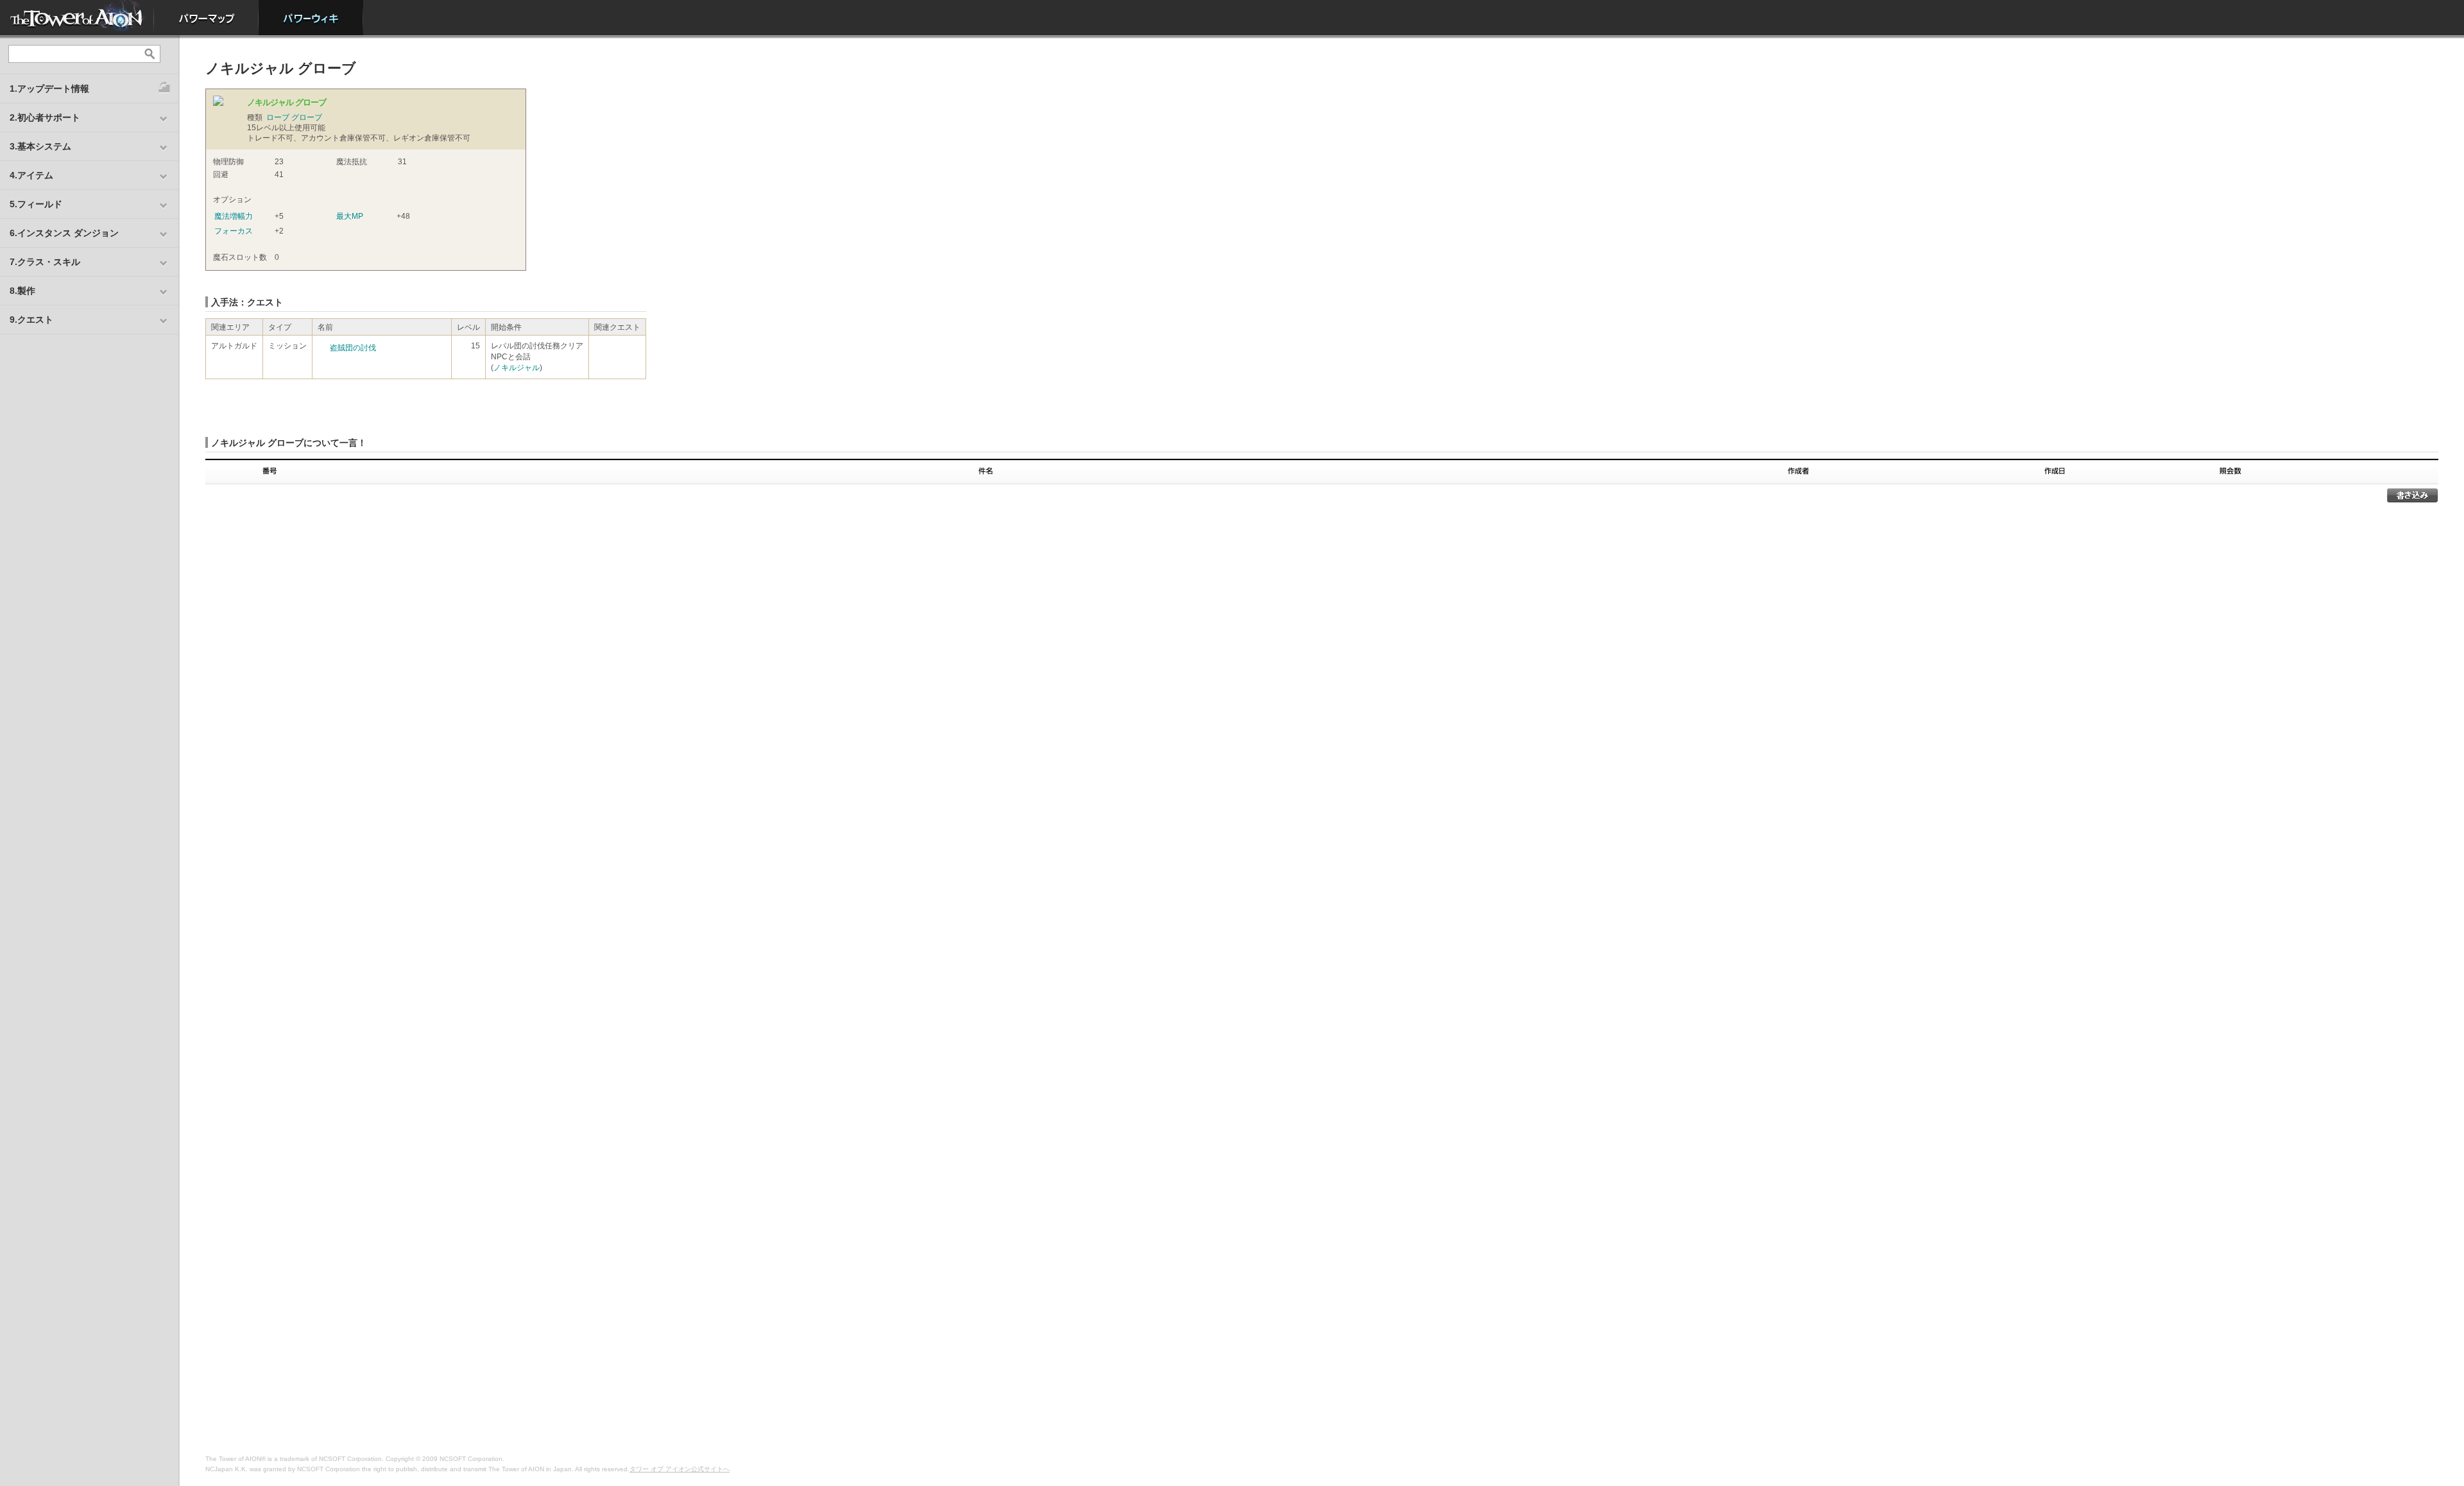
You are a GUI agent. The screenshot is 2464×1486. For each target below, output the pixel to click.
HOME (77, 18)
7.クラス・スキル (45, 262)
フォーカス (234, 231)
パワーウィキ (311, 18)
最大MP (350, 216)
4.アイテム (31, 175)
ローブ (278, 117)
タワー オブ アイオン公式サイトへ (680, 1469)
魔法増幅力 (234, 216)
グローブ (307, 117)
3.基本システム (40, 146)
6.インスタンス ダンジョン (64, 233)
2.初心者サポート (45, 117)
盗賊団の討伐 (353, 348)
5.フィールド (36, 204)
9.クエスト (31, 320)
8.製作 (22, 291)
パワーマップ (206, 18)
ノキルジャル (517, 368)
